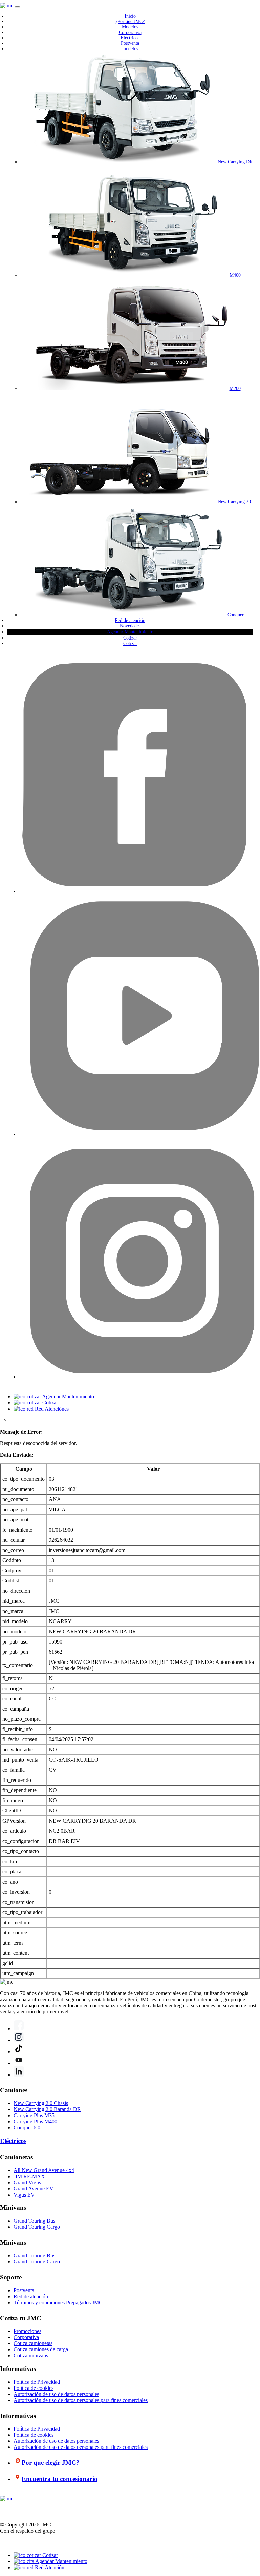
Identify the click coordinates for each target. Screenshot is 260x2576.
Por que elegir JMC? (51, 2463)
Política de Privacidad (37, 2382)
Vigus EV (24, 2195)
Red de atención (130, 620)
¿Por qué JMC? (130, 22)
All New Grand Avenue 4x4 (44, 2170)
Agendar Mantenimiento (130, 632)
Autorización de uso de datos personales (56, 2394)
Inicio (130, 16)
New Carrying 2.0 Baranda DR (47, 2109)
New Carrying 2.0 (235, 502)
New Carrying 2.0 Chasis (41, 2103)
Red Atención (49, 2567)
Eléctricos (130, 38)
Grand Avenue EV (34, 2189)
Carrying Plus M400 (35, 2121)
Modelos (130, 27)
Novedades (130, 626)
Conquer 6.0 (27, 2128)
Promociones (27, 2331)
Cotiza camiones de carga (41, 2349)
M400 (235, 275)
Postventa (130, 43)
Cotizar (130, 638)
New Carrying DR (235, 162)
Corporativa (130, 32)
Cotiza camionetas (33, 2343)
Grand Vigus (27, 2182)
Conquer (235, 615)
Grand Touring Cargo (37, 2227)
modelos (130, 49)
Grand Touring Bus (34, 2221)
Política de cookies (34, 2388)
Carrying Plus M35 (34, 2115)
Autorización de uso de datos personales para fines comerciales (81, 2400)
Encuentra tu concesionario (60, 2479)
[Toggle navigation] (17, 7)
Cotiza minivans (31, 2355)
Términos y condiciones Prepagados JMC (58, 2303)
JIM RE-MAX (29, 2176)
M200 (235, 388)
